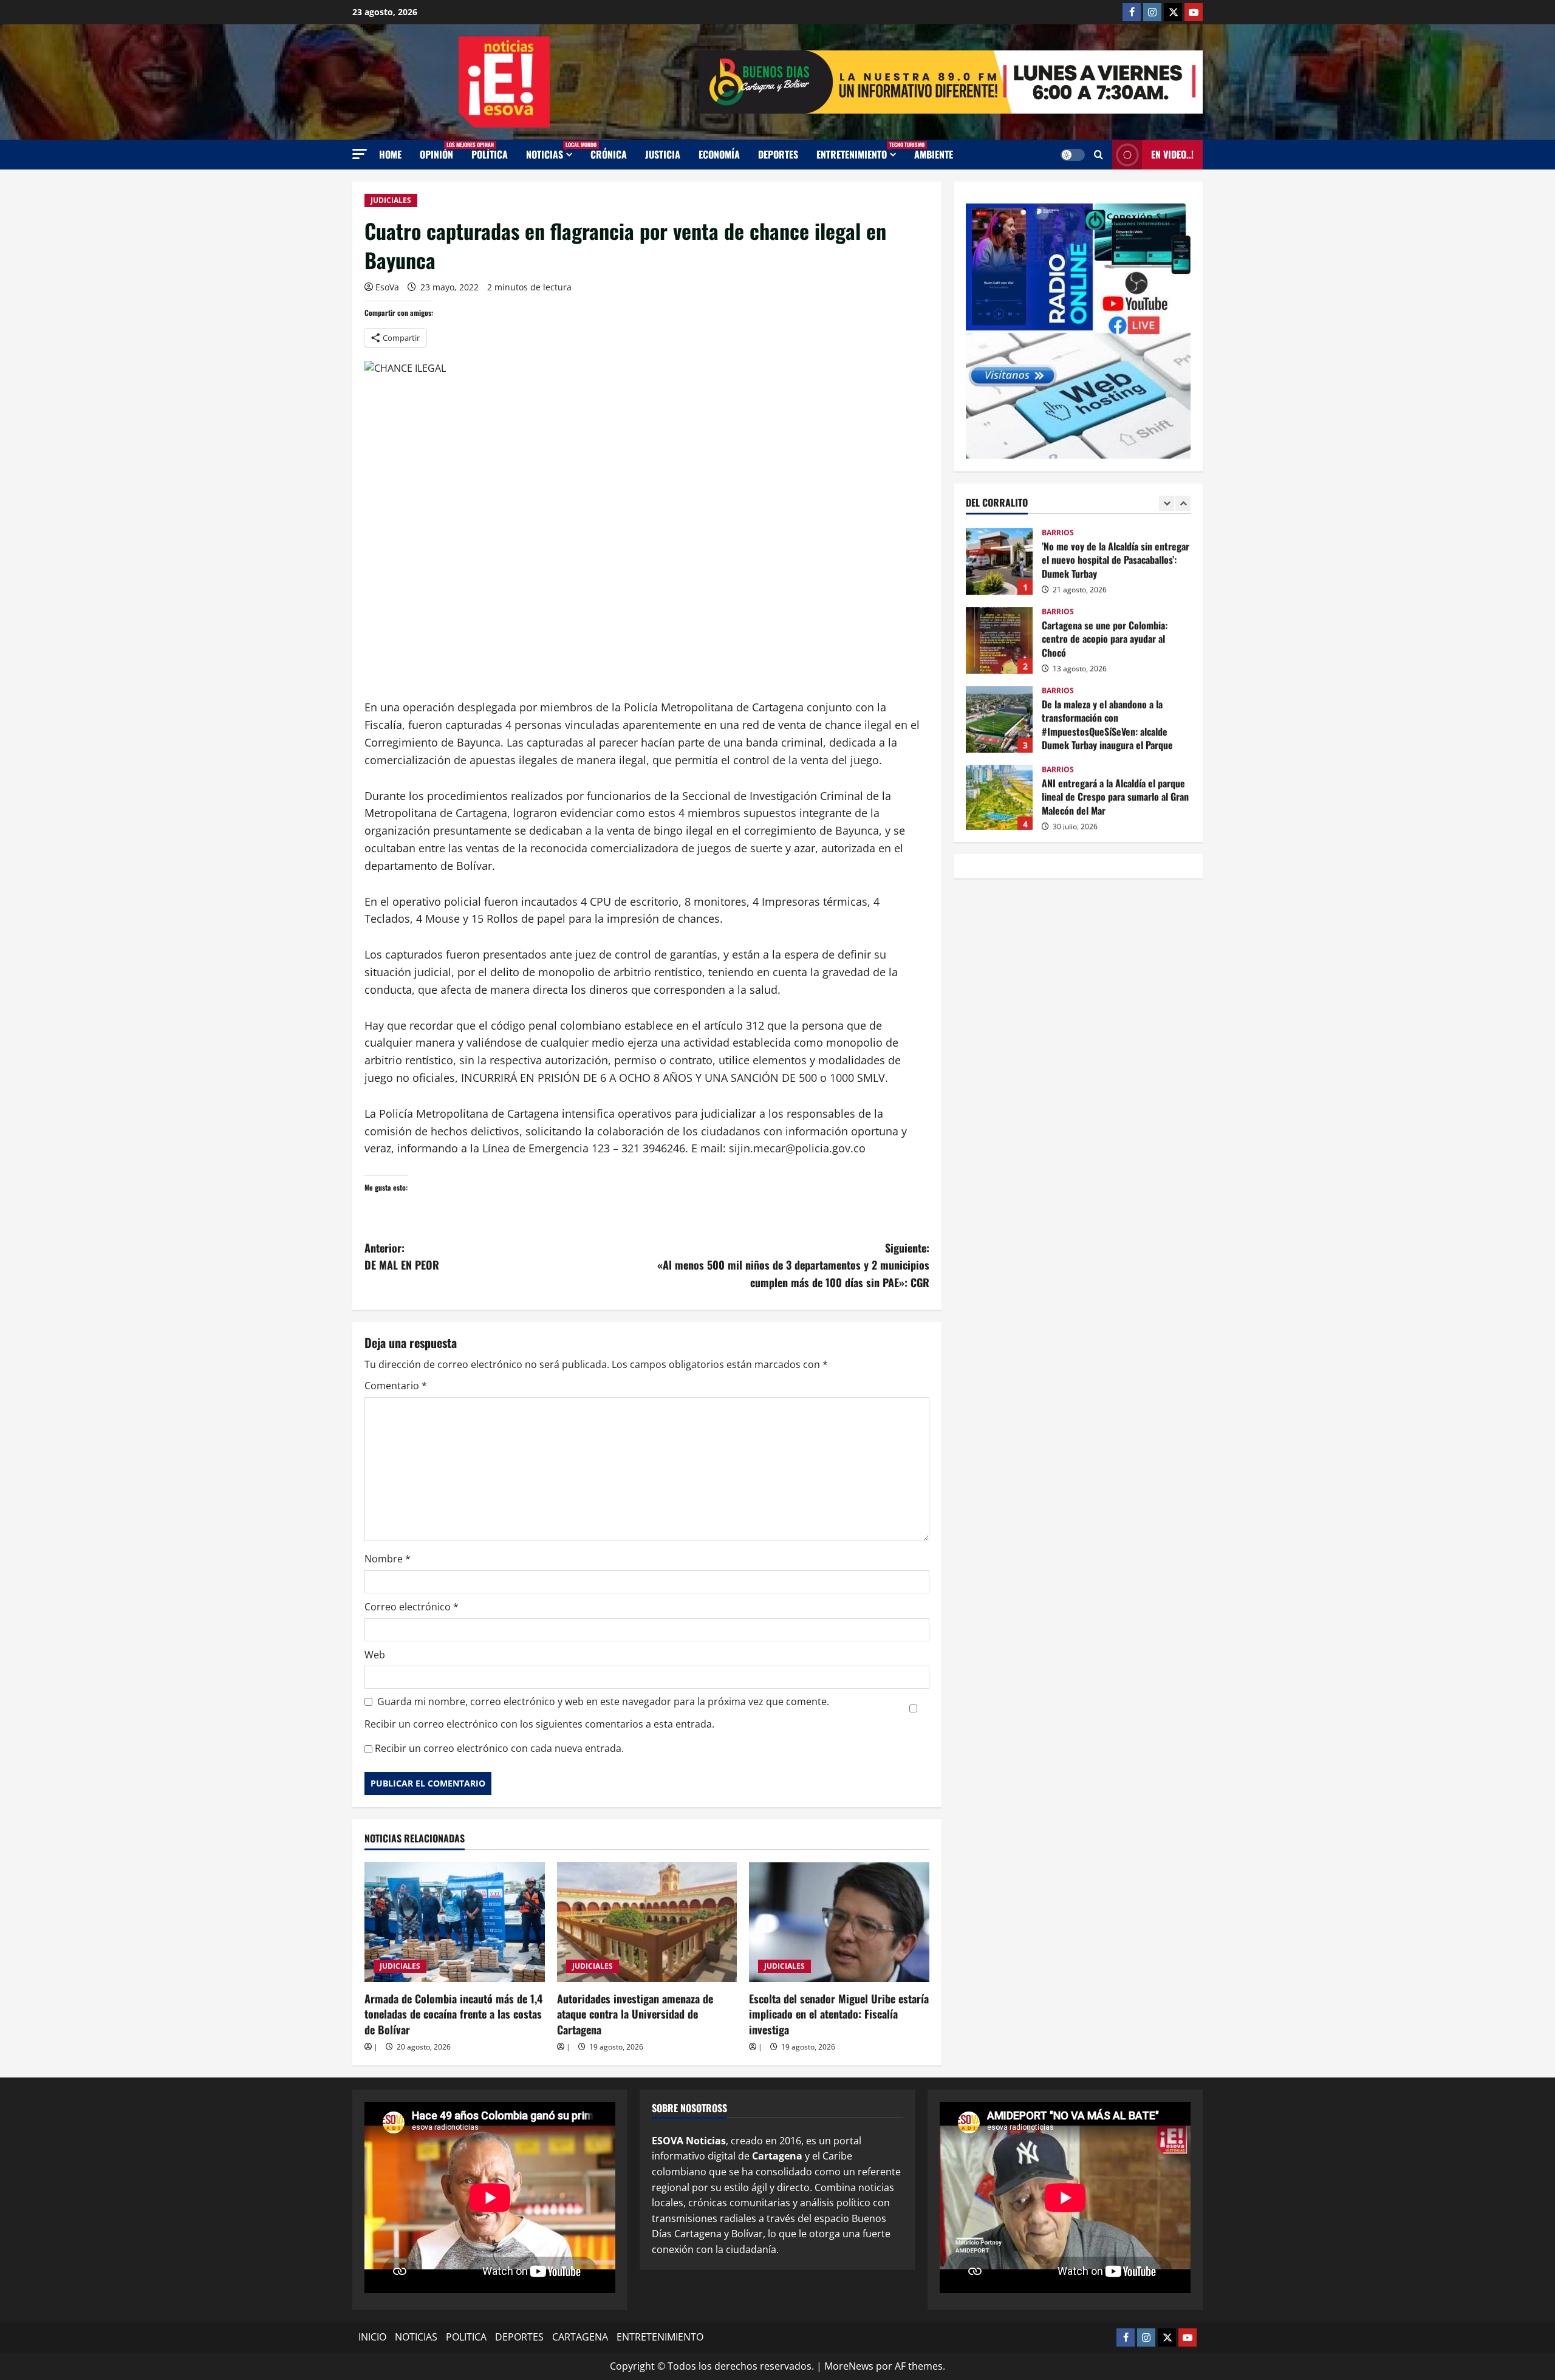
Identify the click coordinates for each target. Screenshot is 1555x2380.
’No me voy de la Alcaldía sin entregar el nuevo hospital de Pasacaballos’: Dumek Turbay (999, 559)
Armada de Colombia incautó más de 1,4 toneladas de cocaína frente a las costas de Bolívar (453, 2014)
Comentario (396, 1386)
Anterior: (402, 1257)
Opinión (441, 151)
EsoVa (387, 287)
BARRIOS (1058, 531)
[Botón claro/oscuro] (1073, 155)
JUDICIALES (391, 200)
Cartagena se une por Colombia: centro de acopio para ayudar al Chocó (999, 638)
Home (390, 154)
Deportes (778, 154)
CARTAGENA (580, 2337)
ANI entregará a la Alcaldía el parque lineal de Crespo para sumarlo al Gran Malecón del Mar (999, 796)
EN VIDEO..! (1172, 154)
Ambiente (934, 154)
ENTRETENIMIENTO (861, 151)
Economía (719, 154)
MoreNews (849, 2366)
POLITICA (466, 2337)
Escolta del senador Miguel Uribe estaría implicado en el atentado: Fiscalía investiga (839, 2014)
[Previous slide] (1167, 503)
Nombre (388, 1559)
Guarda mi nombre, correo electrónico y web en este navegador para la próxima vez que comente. (603, 1701)
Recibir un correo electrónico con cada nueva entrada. (499, 1748)
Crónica (609, 154)
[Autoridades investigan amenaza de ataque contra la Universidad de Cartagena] (647, 1922)
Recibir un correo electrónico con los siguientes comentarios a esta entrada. (539, 1724)
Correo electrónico (412, 1607)
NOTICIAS (554, 151)
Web (375, 1655)
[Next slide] (1183, 503)
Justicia (663, 154)
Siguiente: (793, 1265)
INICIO (372, 2337)
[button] (360, 154)
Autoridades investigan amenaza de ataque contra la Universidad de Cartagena (635, 2014)
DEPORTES (519, 2337)
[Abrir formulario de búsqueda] (1099, 155)
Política (490, 154)
